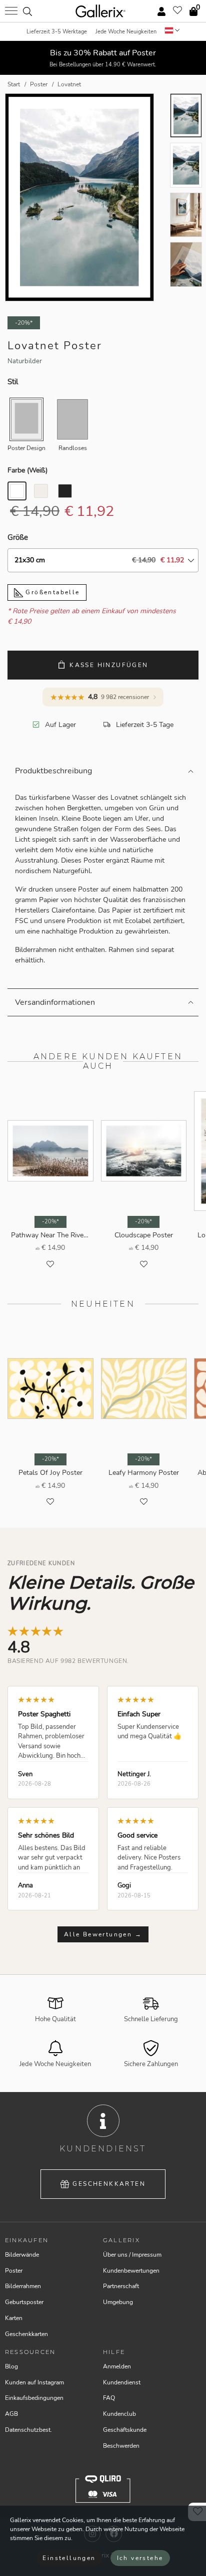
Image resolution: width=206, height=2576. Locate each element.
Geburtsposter (24, 2302)
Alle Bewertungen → (103, 1934)
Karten (14, 2318)
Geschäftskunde (125, 2430)
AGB (11, 2414)
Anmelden (117, 2366)
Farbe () (27, 470)
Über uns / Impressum (132, 2255)
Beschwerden (121, 2446)
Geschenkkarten (109, 2184)
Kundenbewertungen (131, 2271)
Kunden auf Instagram (34, 2382)
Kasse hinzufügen (109, 665)
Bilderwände (22, 2255)
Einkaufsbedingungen (34, 2398)
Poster (14, 2271)
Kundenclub (119, 2414)
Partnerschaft (121, 2286)
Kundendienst (122, 2382)
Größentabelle (51, 592)
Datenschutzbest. (28, 2430)
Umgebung (118, 2302)
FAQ (109, 2398)
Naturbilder (25, 361)
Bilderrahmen (23, 2286)
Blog (11, 2366)
